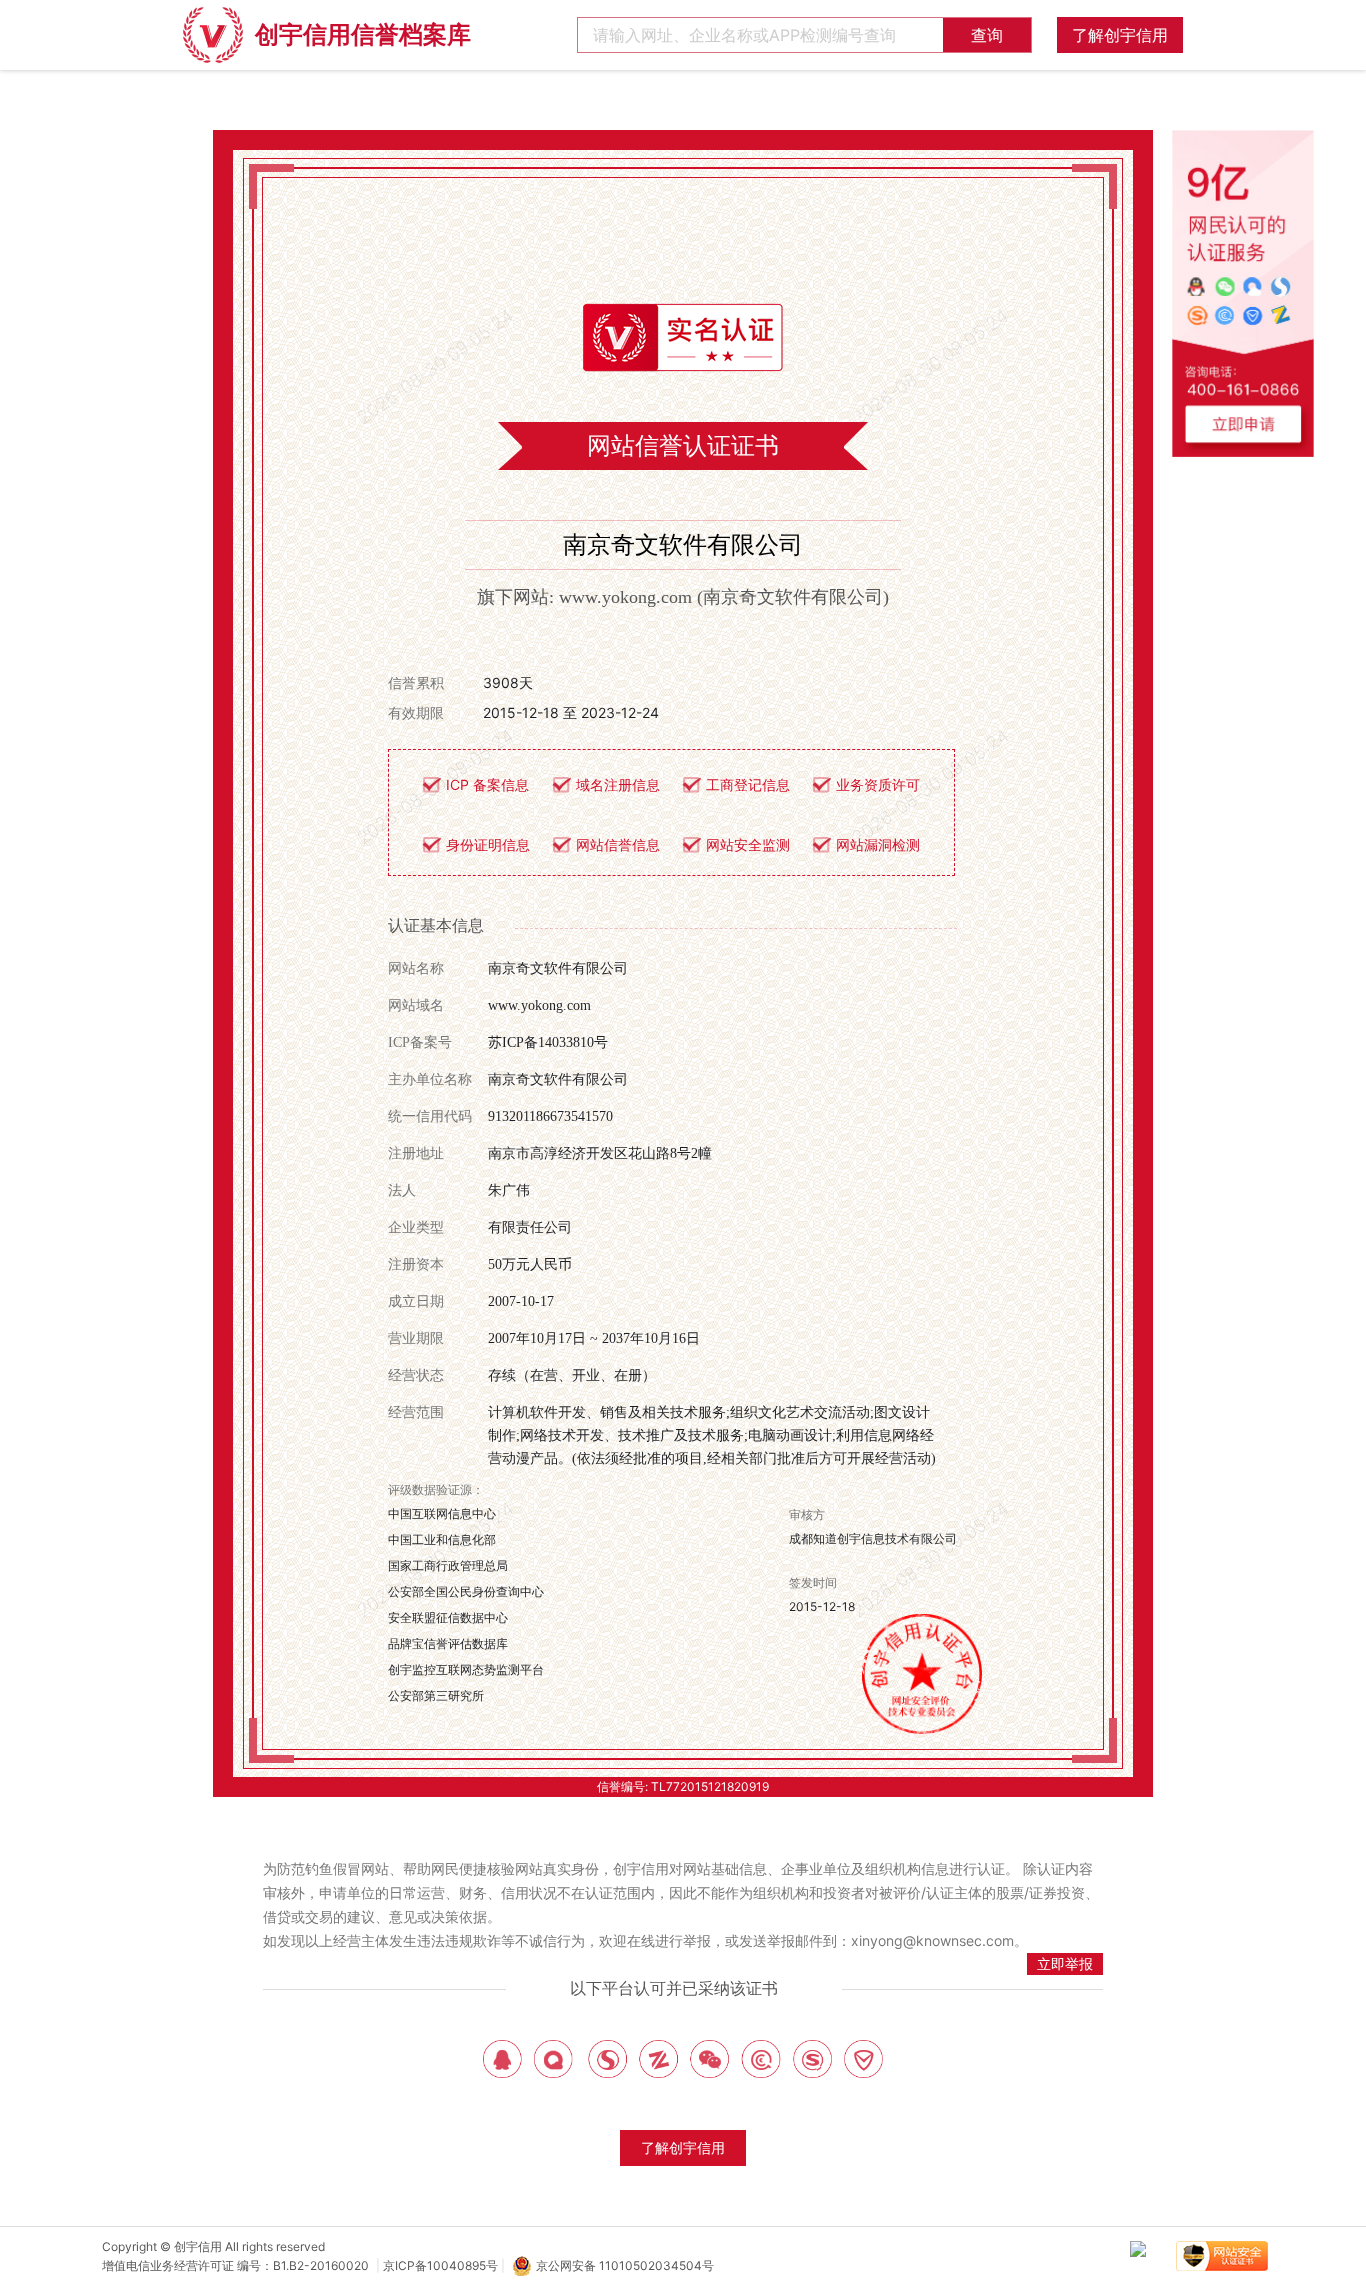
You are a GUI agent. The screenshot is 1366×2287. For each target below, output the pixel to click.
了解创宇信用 (1120, 35)
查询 (987, 35)
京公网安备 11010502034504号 (625, 2265)
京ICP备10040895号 (440, 2265)
